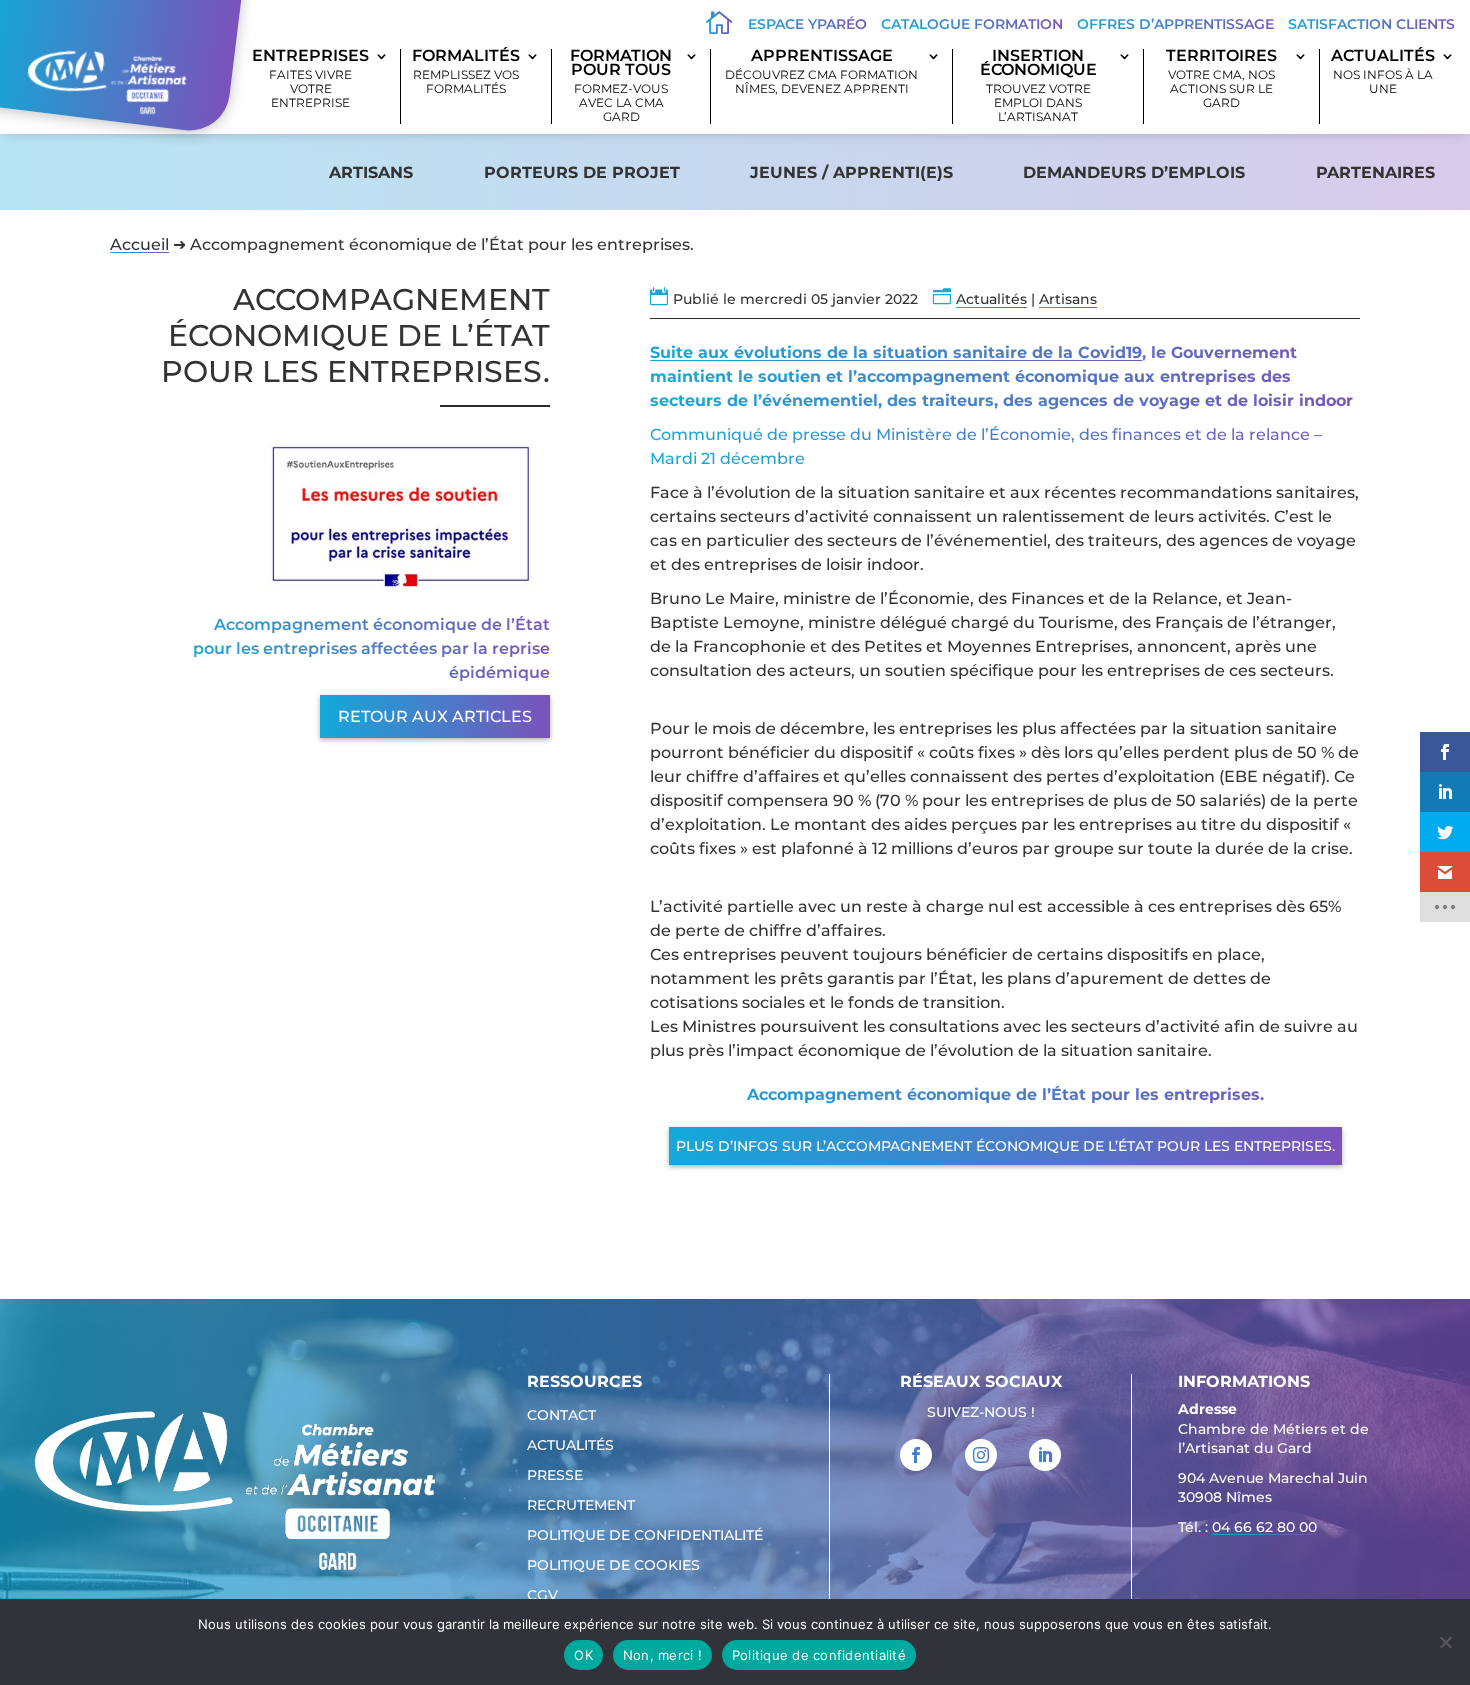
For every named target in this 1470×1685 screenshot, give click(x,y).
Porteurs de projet (582, 172)
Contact (561, 1416)
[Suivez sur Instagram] (981, 1455)
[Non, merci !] (1445, 1642)
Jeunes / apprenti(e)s (851, 172)
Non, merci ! (662, 1655)
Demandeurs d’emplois (1134, 172)
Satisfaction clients (1371, 24)
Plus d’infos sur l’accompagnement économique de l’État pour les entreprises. (1005, 1146)
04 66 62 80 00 (1264, 1527)
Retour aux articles (435, 716)
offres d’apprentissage (1175, 24)
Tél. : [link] (1247, 1527)
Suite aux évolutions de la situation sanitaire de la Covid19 (896, 352)
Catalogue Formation (972, 24)
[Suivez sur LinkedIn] (1045, 1455)
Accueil (139, 244)
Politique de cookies (613, 1566)
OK (583, 1655)
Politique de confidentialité (645, 1536)
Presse (555, 1476)
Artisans (371, 172)
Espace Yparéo (807, 24)
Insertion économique (1038, 86)
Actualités (1383, 72)
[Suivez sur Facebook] (916, 1455)
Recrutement (581, 1506)
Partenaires (1375, 172)
